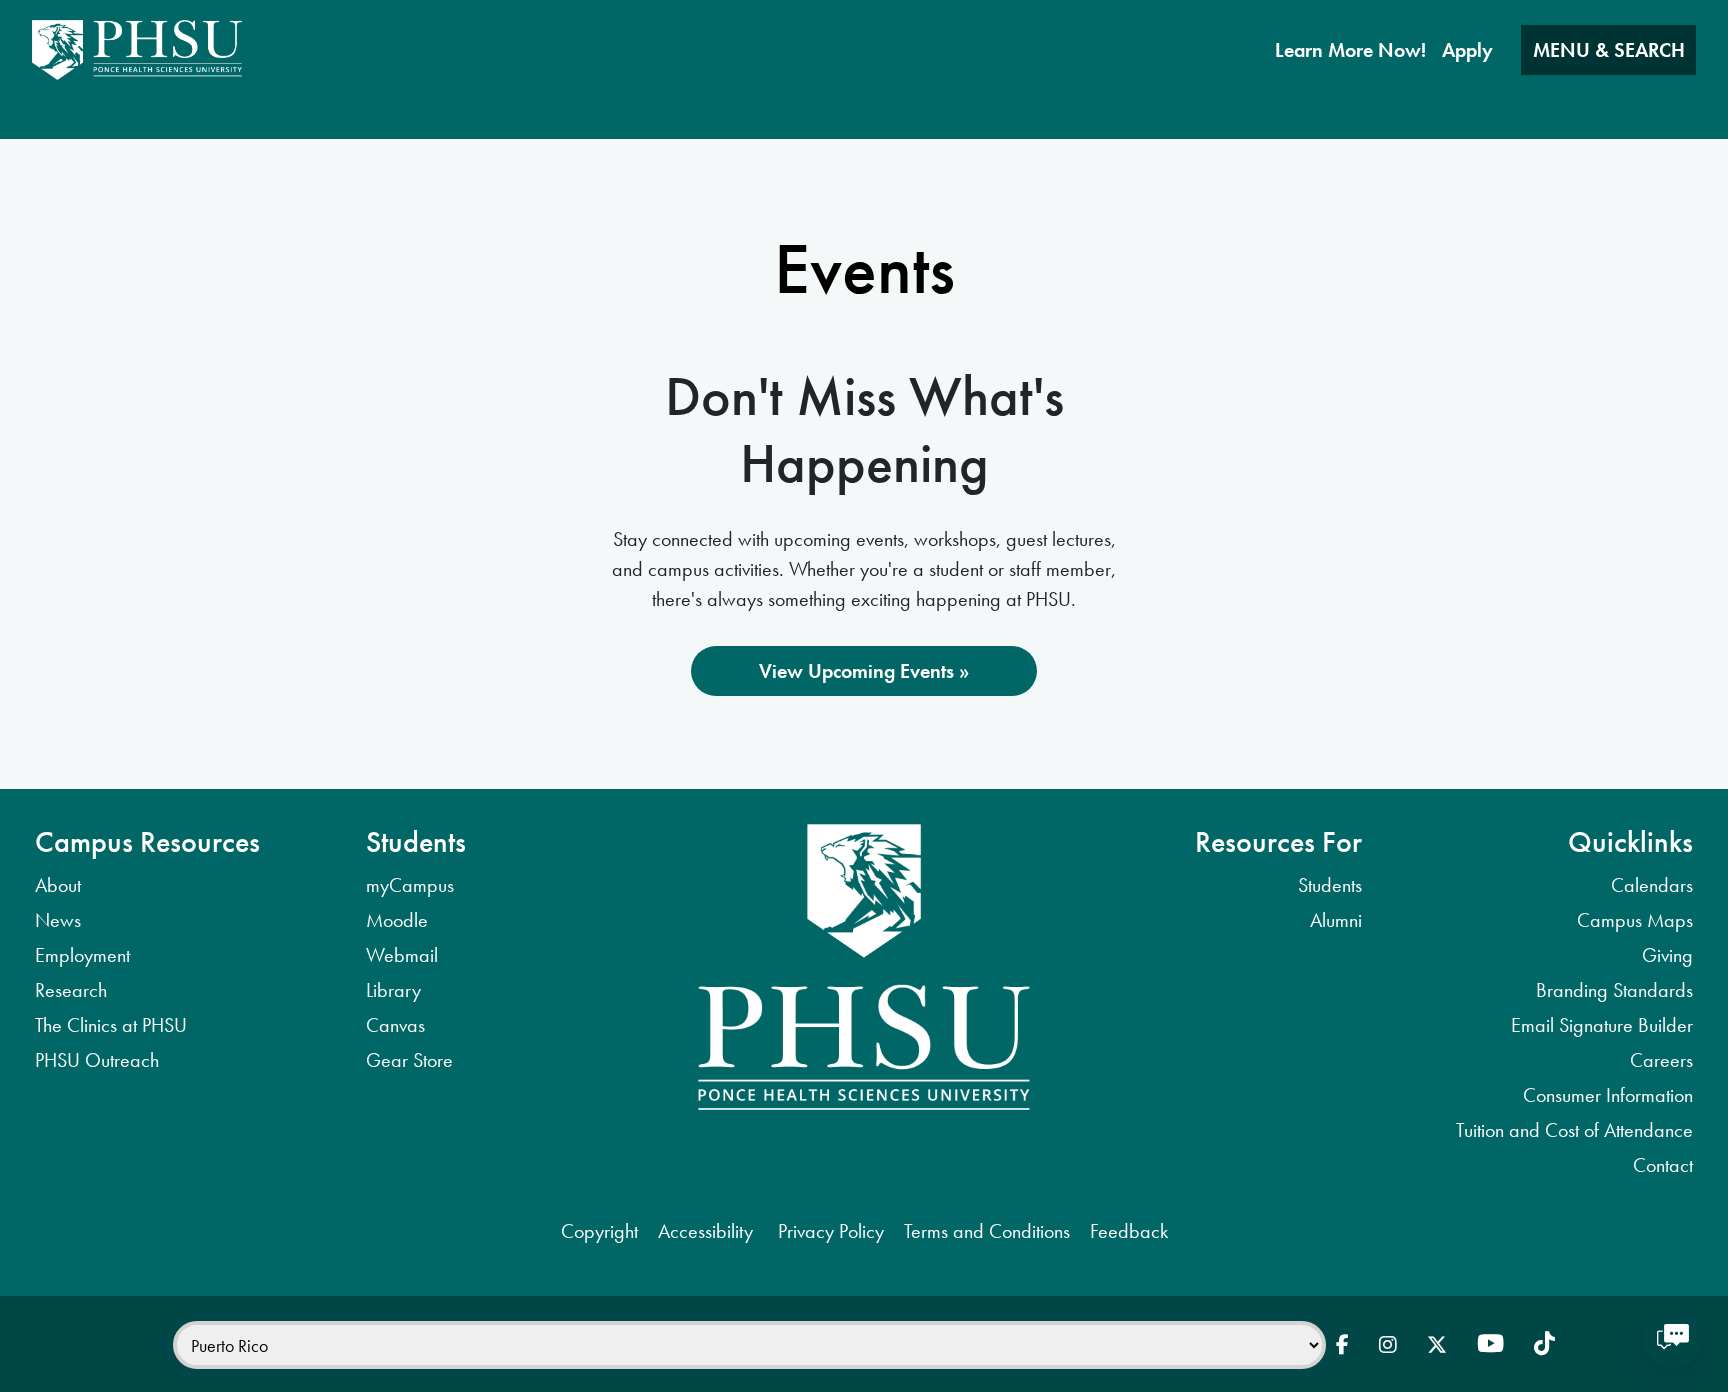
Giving (1667, 955)
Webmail (402, 955)
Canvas (395, 1025)
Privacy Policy (831, 1231)
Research (71, 990)
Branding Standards (1614, 990)
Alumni (1336, 920)
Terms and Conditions (987, 1231)
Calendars (1652, 885)
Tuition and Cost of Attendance (1574, 1130)
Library (393, 990)
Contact (1663, 1165)
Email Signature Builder (1602, 1025)
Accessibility (708, 1231)
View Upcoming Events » (864, 671)
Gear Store (409, 1060)
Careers (1661, 1060)
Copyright (599, 1231)
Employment (82, 955)
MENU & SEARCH (1609, 50)
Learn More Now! (1350, 50)
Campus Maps (1635, 920)
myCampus (410, 885)
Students (1330, 885)
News (58, 920)
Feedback (1129, 1231)
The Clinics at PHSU (111, 1025)
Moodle (397, 920)
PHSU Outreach (97, 1060)
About (58, 885)
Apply (1467, 50)
